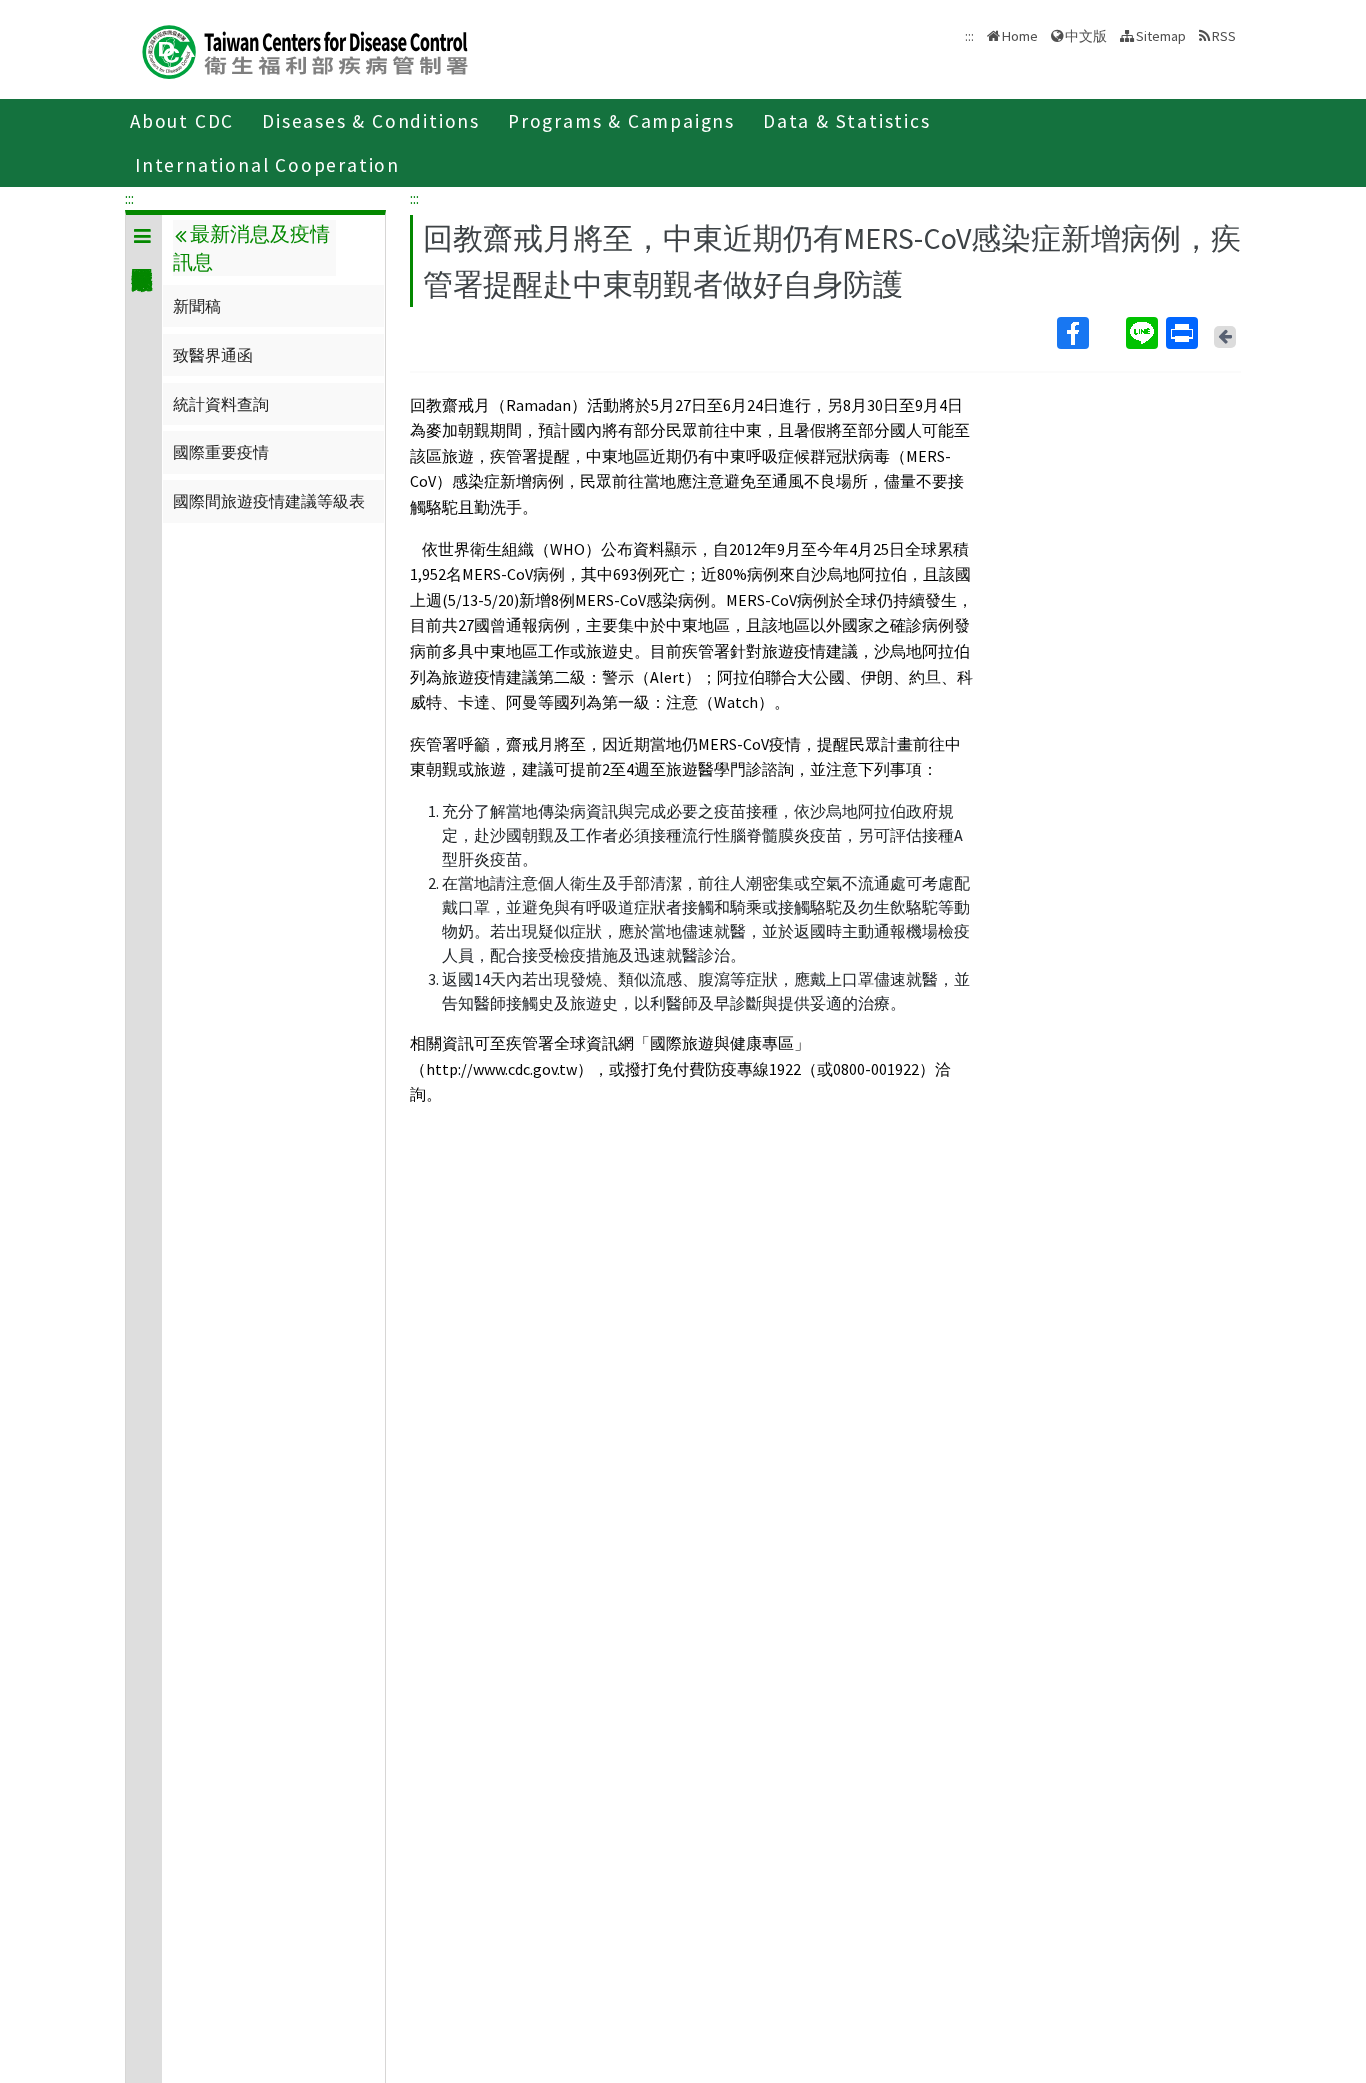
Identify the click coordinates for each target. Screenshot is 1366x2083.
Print (1184, 333)
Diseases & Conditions (371, 121)
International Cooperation (267, 165)
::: (129, 198)
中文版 (1086, 34)
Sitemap (1161, 36)
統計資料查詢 (221, 404)
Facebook (1089, 333)
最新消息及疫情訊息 (251, 248)
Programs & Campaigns (621, 121)
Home (1020, 36)
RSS (1224, 36)
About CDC (182, 121)
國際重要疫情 (221, 452)
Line (1144, 333)
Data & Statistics (847, 121)
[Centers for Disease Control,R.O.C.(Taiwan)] (305, 49)
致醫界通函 (213, 355)
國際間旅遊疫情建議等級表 (269, 501)
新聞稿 (197, 306)
